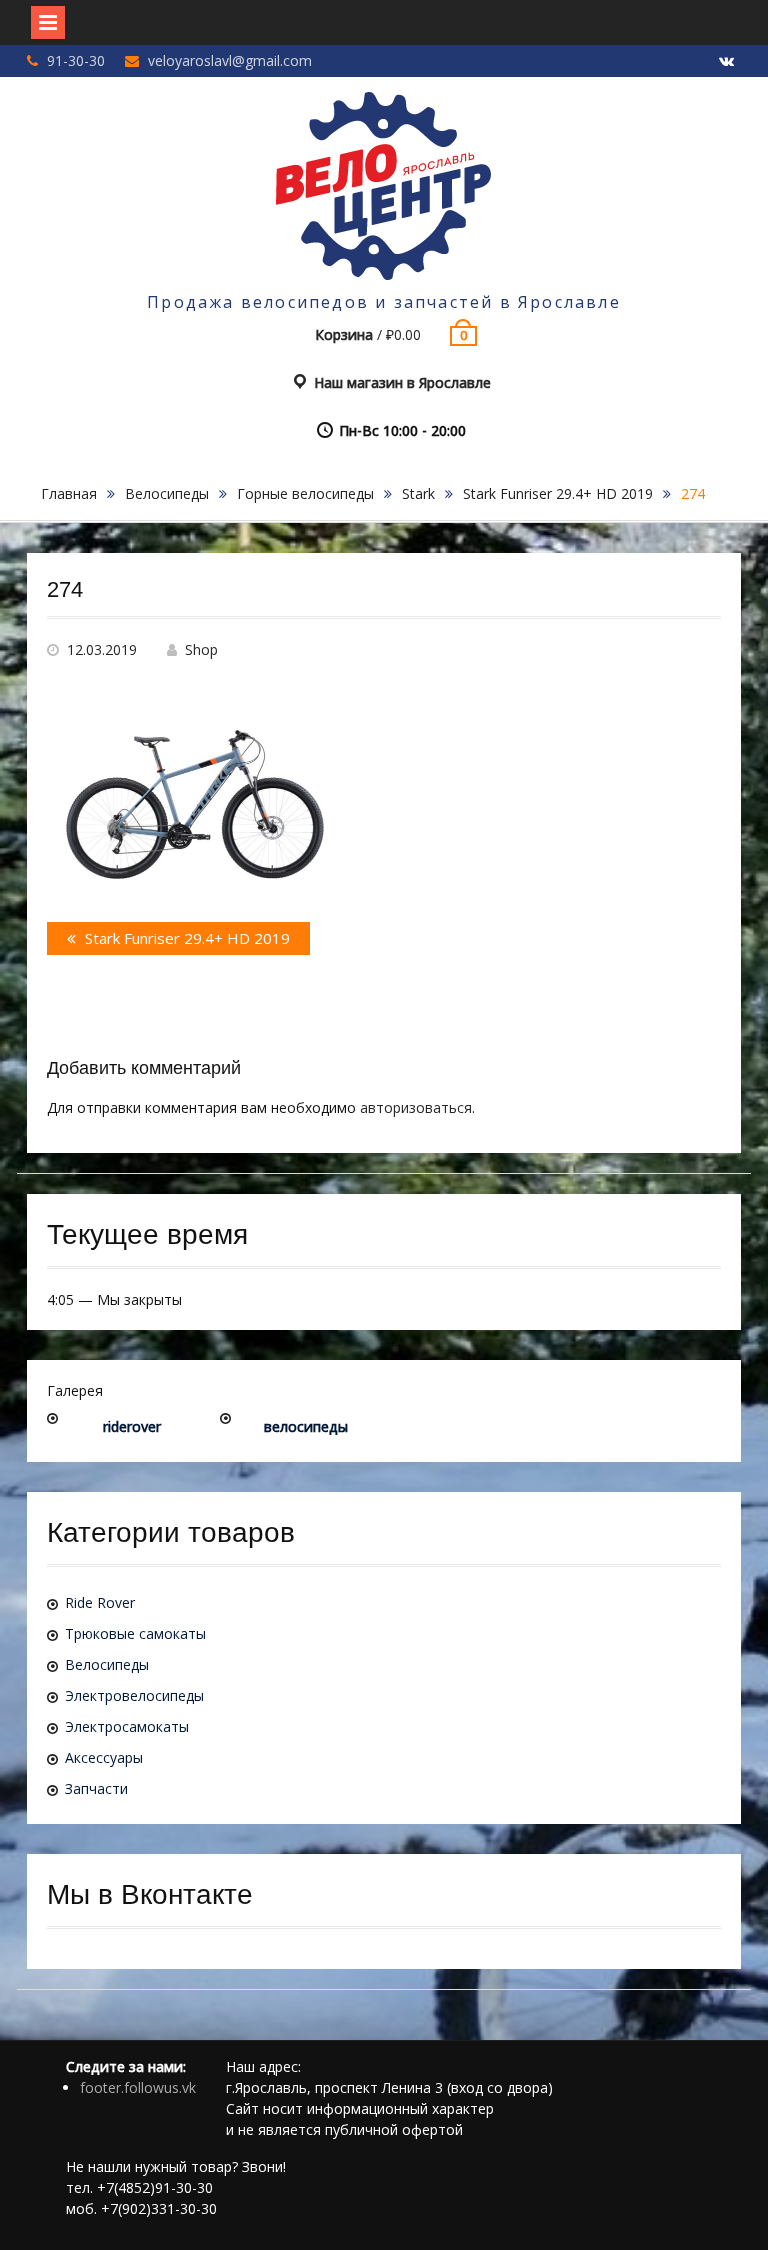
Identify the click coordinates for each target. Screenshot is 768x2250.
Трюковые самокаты (135, 1633)
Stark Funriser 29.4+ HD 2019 (558, 493)
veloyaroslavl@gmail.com (230, 60)
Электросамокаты (127, 1726)
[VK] (726, 62)
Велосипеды (167, 493)
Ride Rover (100, 1602)
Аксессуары (104, 1757)
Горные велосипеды (305, 493)
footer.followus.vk (138, 2087)
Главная (69, 493)
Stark (418, 493)
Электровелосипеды (134, 1695)
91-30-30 (76, 60)
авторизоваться (416, 1107)
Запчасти (96, 1788)
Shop (201, 649)
